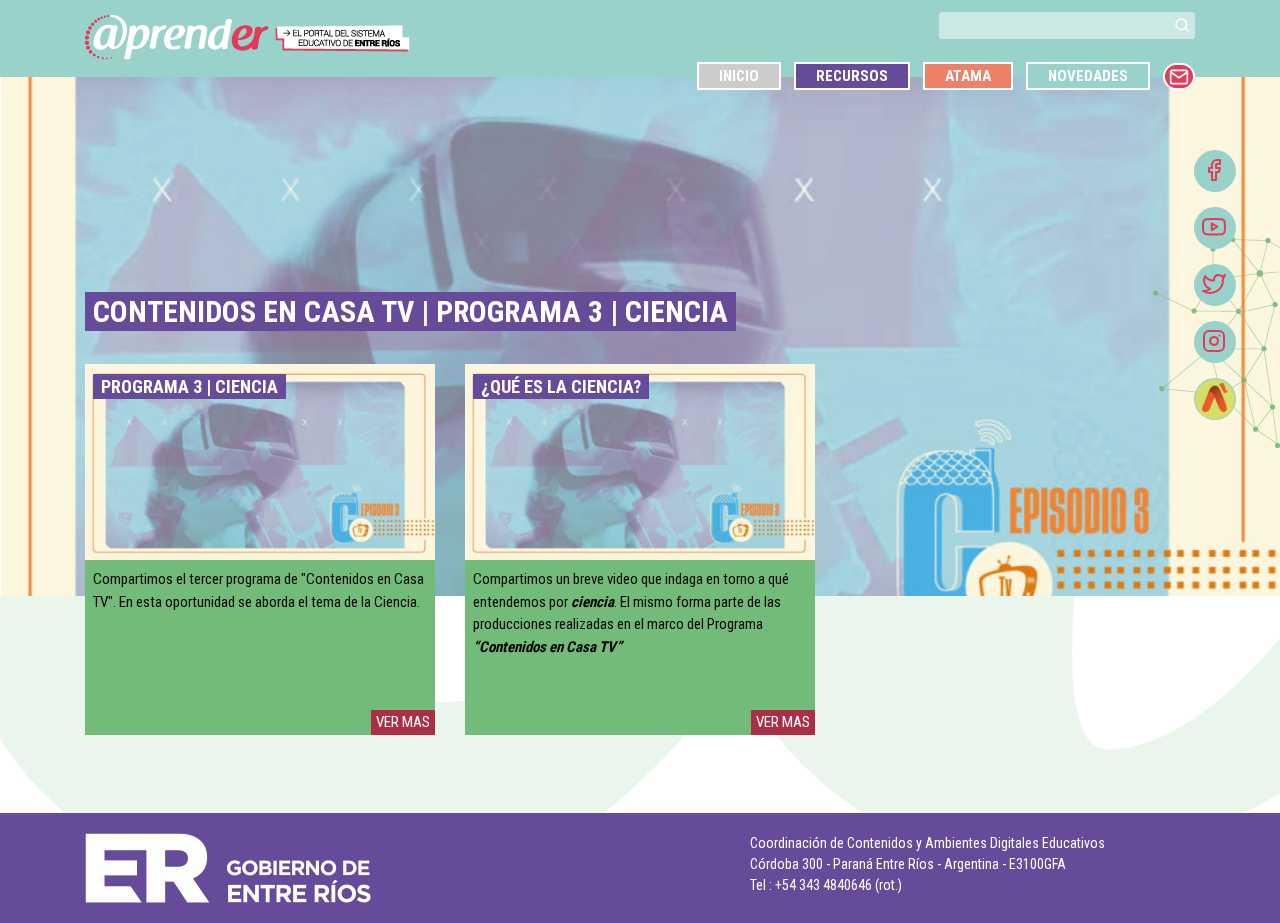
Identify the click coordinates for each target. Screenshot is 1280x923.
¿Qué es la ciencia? (561, 386)
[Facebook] (1215, 171)
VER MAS (403, 722)
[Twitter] (1215, 285)
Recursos (852, 76)
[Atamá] (1215, 399)
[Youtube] (1215, 228)
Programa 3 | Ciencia (189, 386)
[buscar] (1182, 25)
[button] (1182, 25)
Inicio (739, 76)
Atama (968, 76)
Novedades (1088, 76)
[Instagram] (1215, 342)
